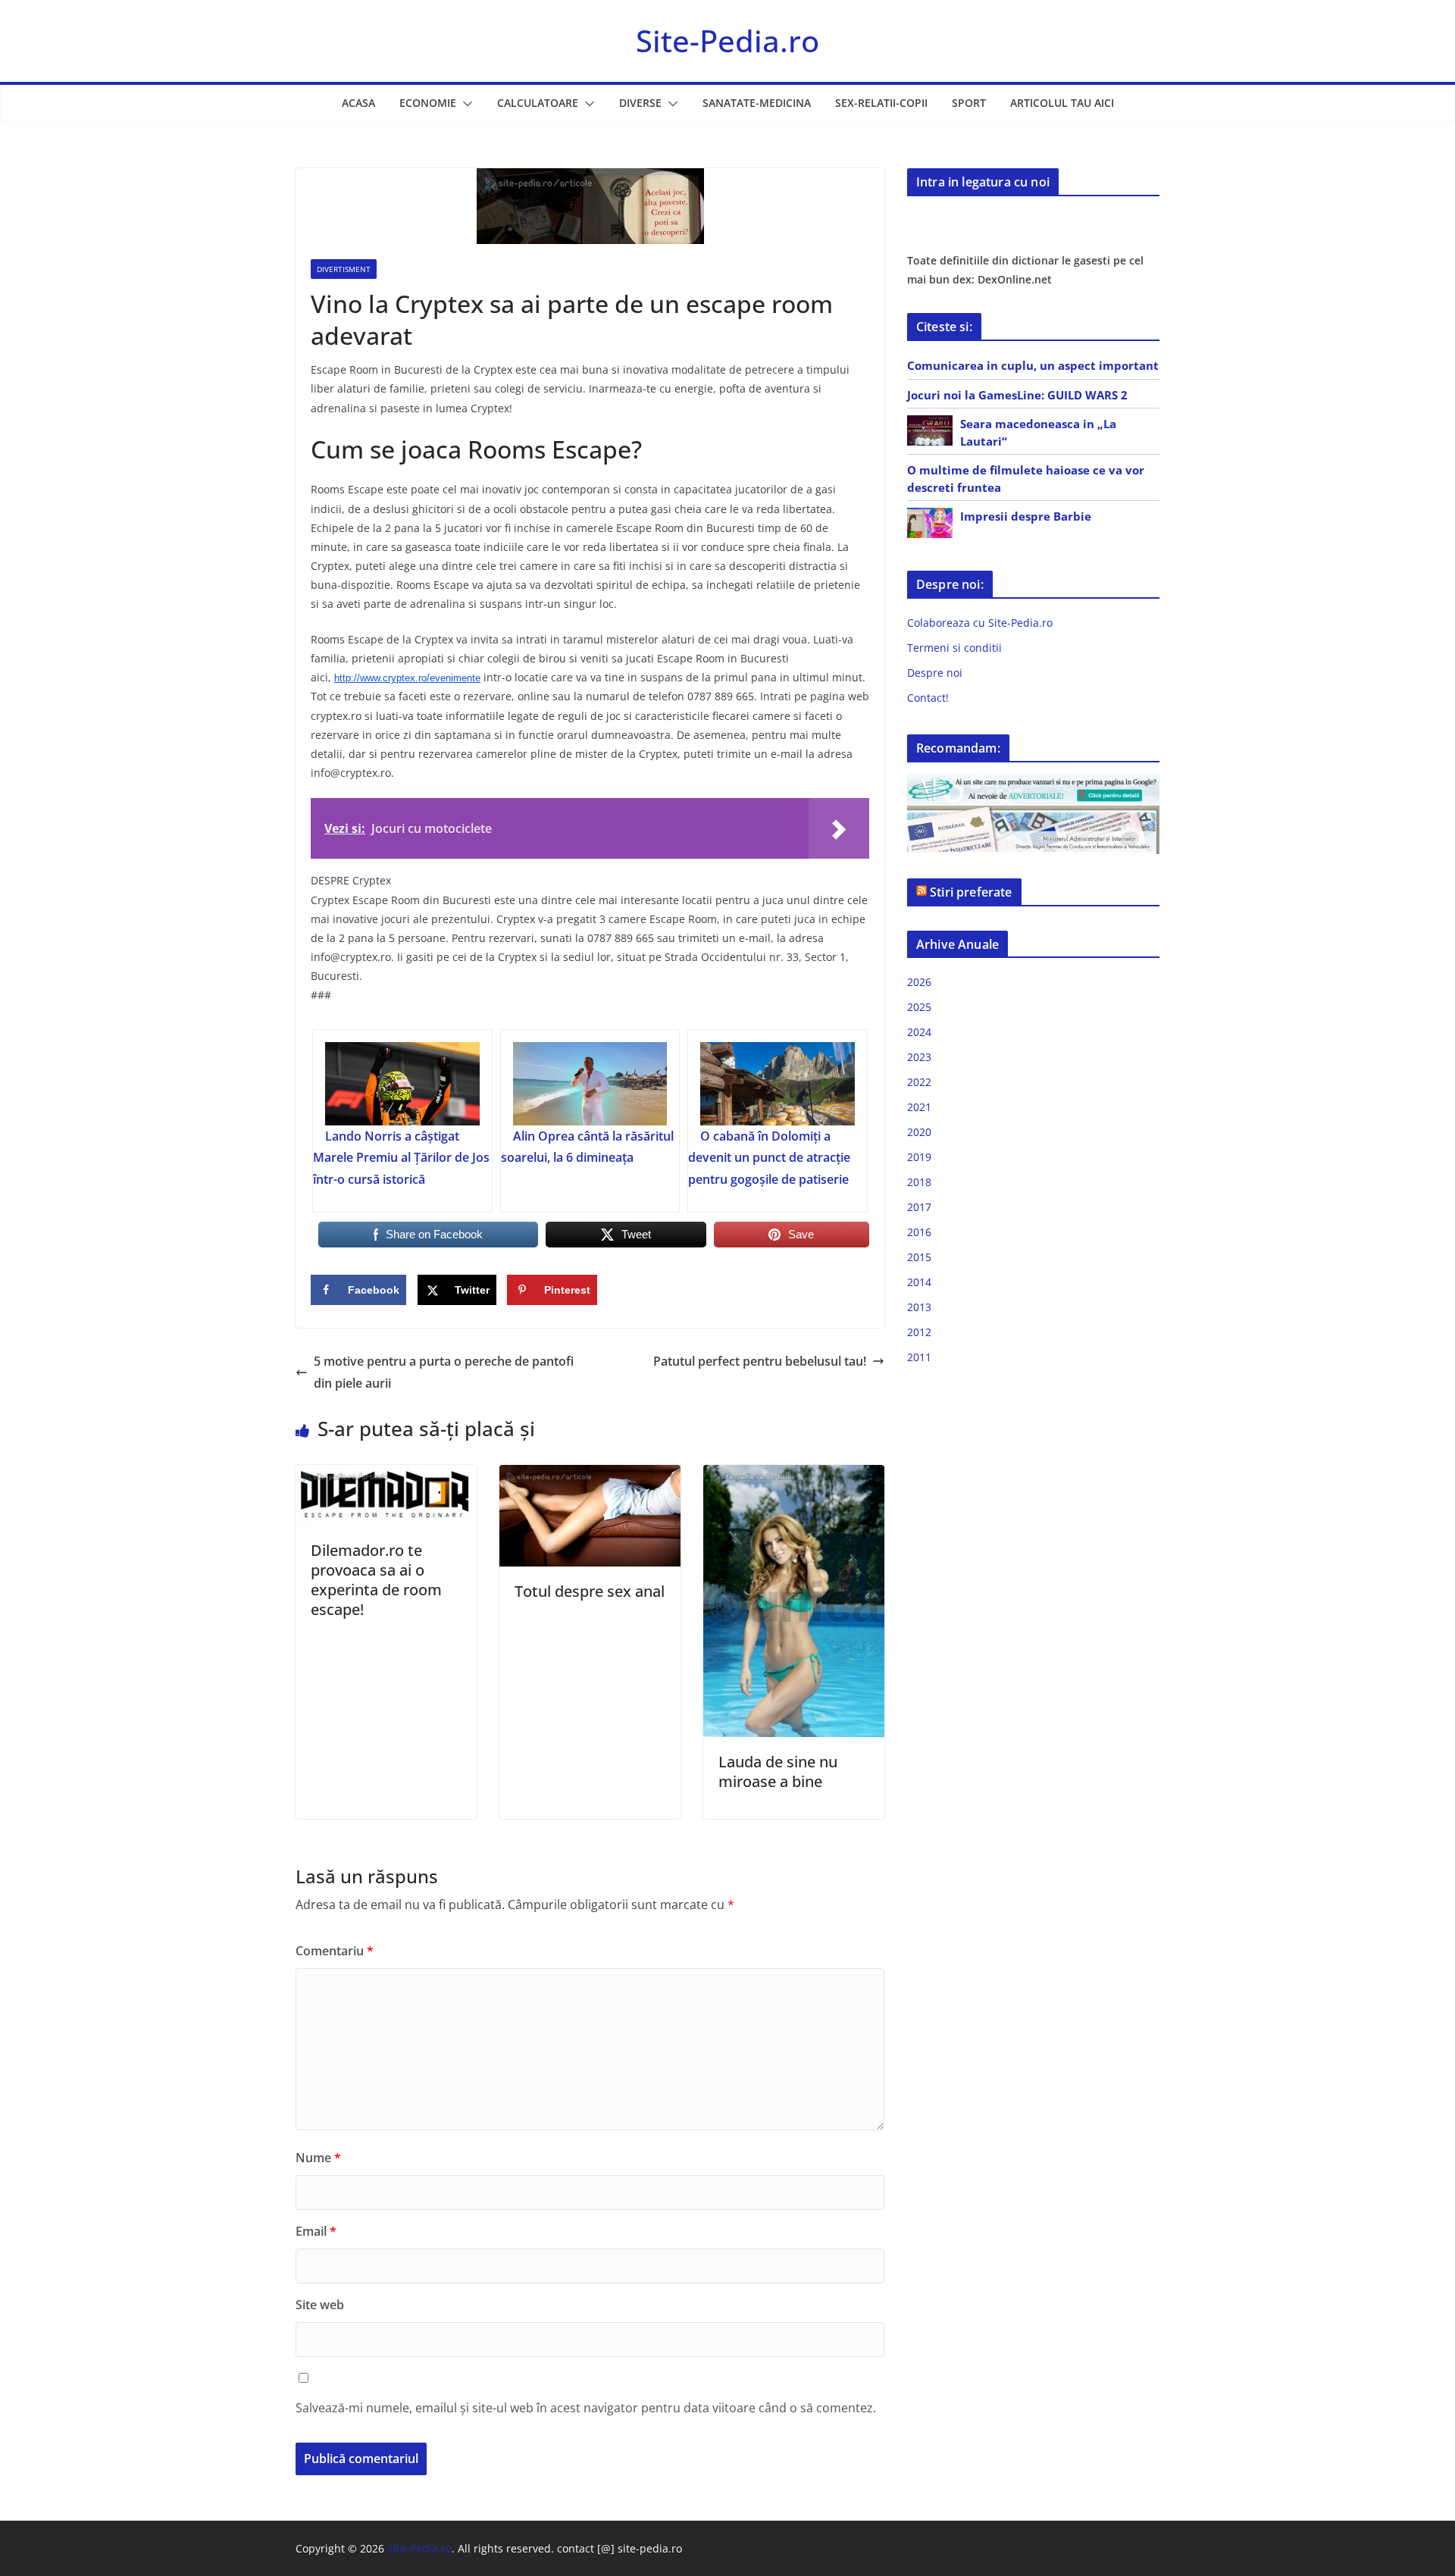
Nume (318, 2158)
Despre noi (935, 673)
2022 (919, 1082)
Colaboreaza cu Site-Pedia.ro (980, 623)
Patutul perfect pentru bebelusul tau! (760, 1361)
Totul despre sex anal (590, 1591)
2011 (919, 1357)
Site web (320, 2305)
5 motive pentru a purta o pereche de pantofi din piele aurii (444, 1372)
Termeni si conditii (954, 648)
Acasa (358, 103)
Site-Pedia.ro (727, 41)
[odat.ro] (1033, 815)
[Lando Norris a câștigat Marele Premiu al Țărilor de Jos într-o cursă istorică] (402, 1084)
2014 (919, 1282)
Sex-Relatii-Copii (881, 103)
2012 (919, 1332)
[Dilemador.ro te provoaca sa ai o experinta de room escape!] (386, 1476)
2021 (919, 1107)
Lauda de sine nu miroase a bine (778, 1772)
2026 (919, 982)
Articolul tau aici (1062, 103)
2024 (919, 1032)
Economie (428, 103)
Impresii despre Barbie (1026, 516)
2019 (919, 1157)
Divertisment (344, 269)
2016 (919, 1232)
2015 (919, 1257)
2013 (919, 1307)
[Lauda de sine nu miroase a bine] (794, 1476)
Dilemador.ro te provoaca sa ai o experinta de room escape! (376, 1580)
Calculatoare (538, 103)
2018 (919, 1182)
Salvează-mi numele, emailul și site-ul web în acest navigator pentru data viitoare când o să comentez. (586, 2408)
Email (316, 2231)
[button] (465, 104)
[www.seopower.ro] (1033, 783)
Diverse (640, 103)
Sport (969, 103)
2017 (919, 1207)
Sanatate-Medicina (757, 103)
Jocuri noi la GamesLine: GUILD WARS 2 (1017, 395)
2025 (919, 1007)
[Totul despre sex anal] (590, 1476)
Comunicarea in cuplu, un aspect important (1033, 365)
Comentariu (335, 1951)
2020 (919, 1132)
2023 (919, 1057)
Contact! (928, 698)
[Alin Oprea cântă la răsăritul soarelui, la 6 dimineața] (590, 1084)
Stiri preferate (971, 892)
